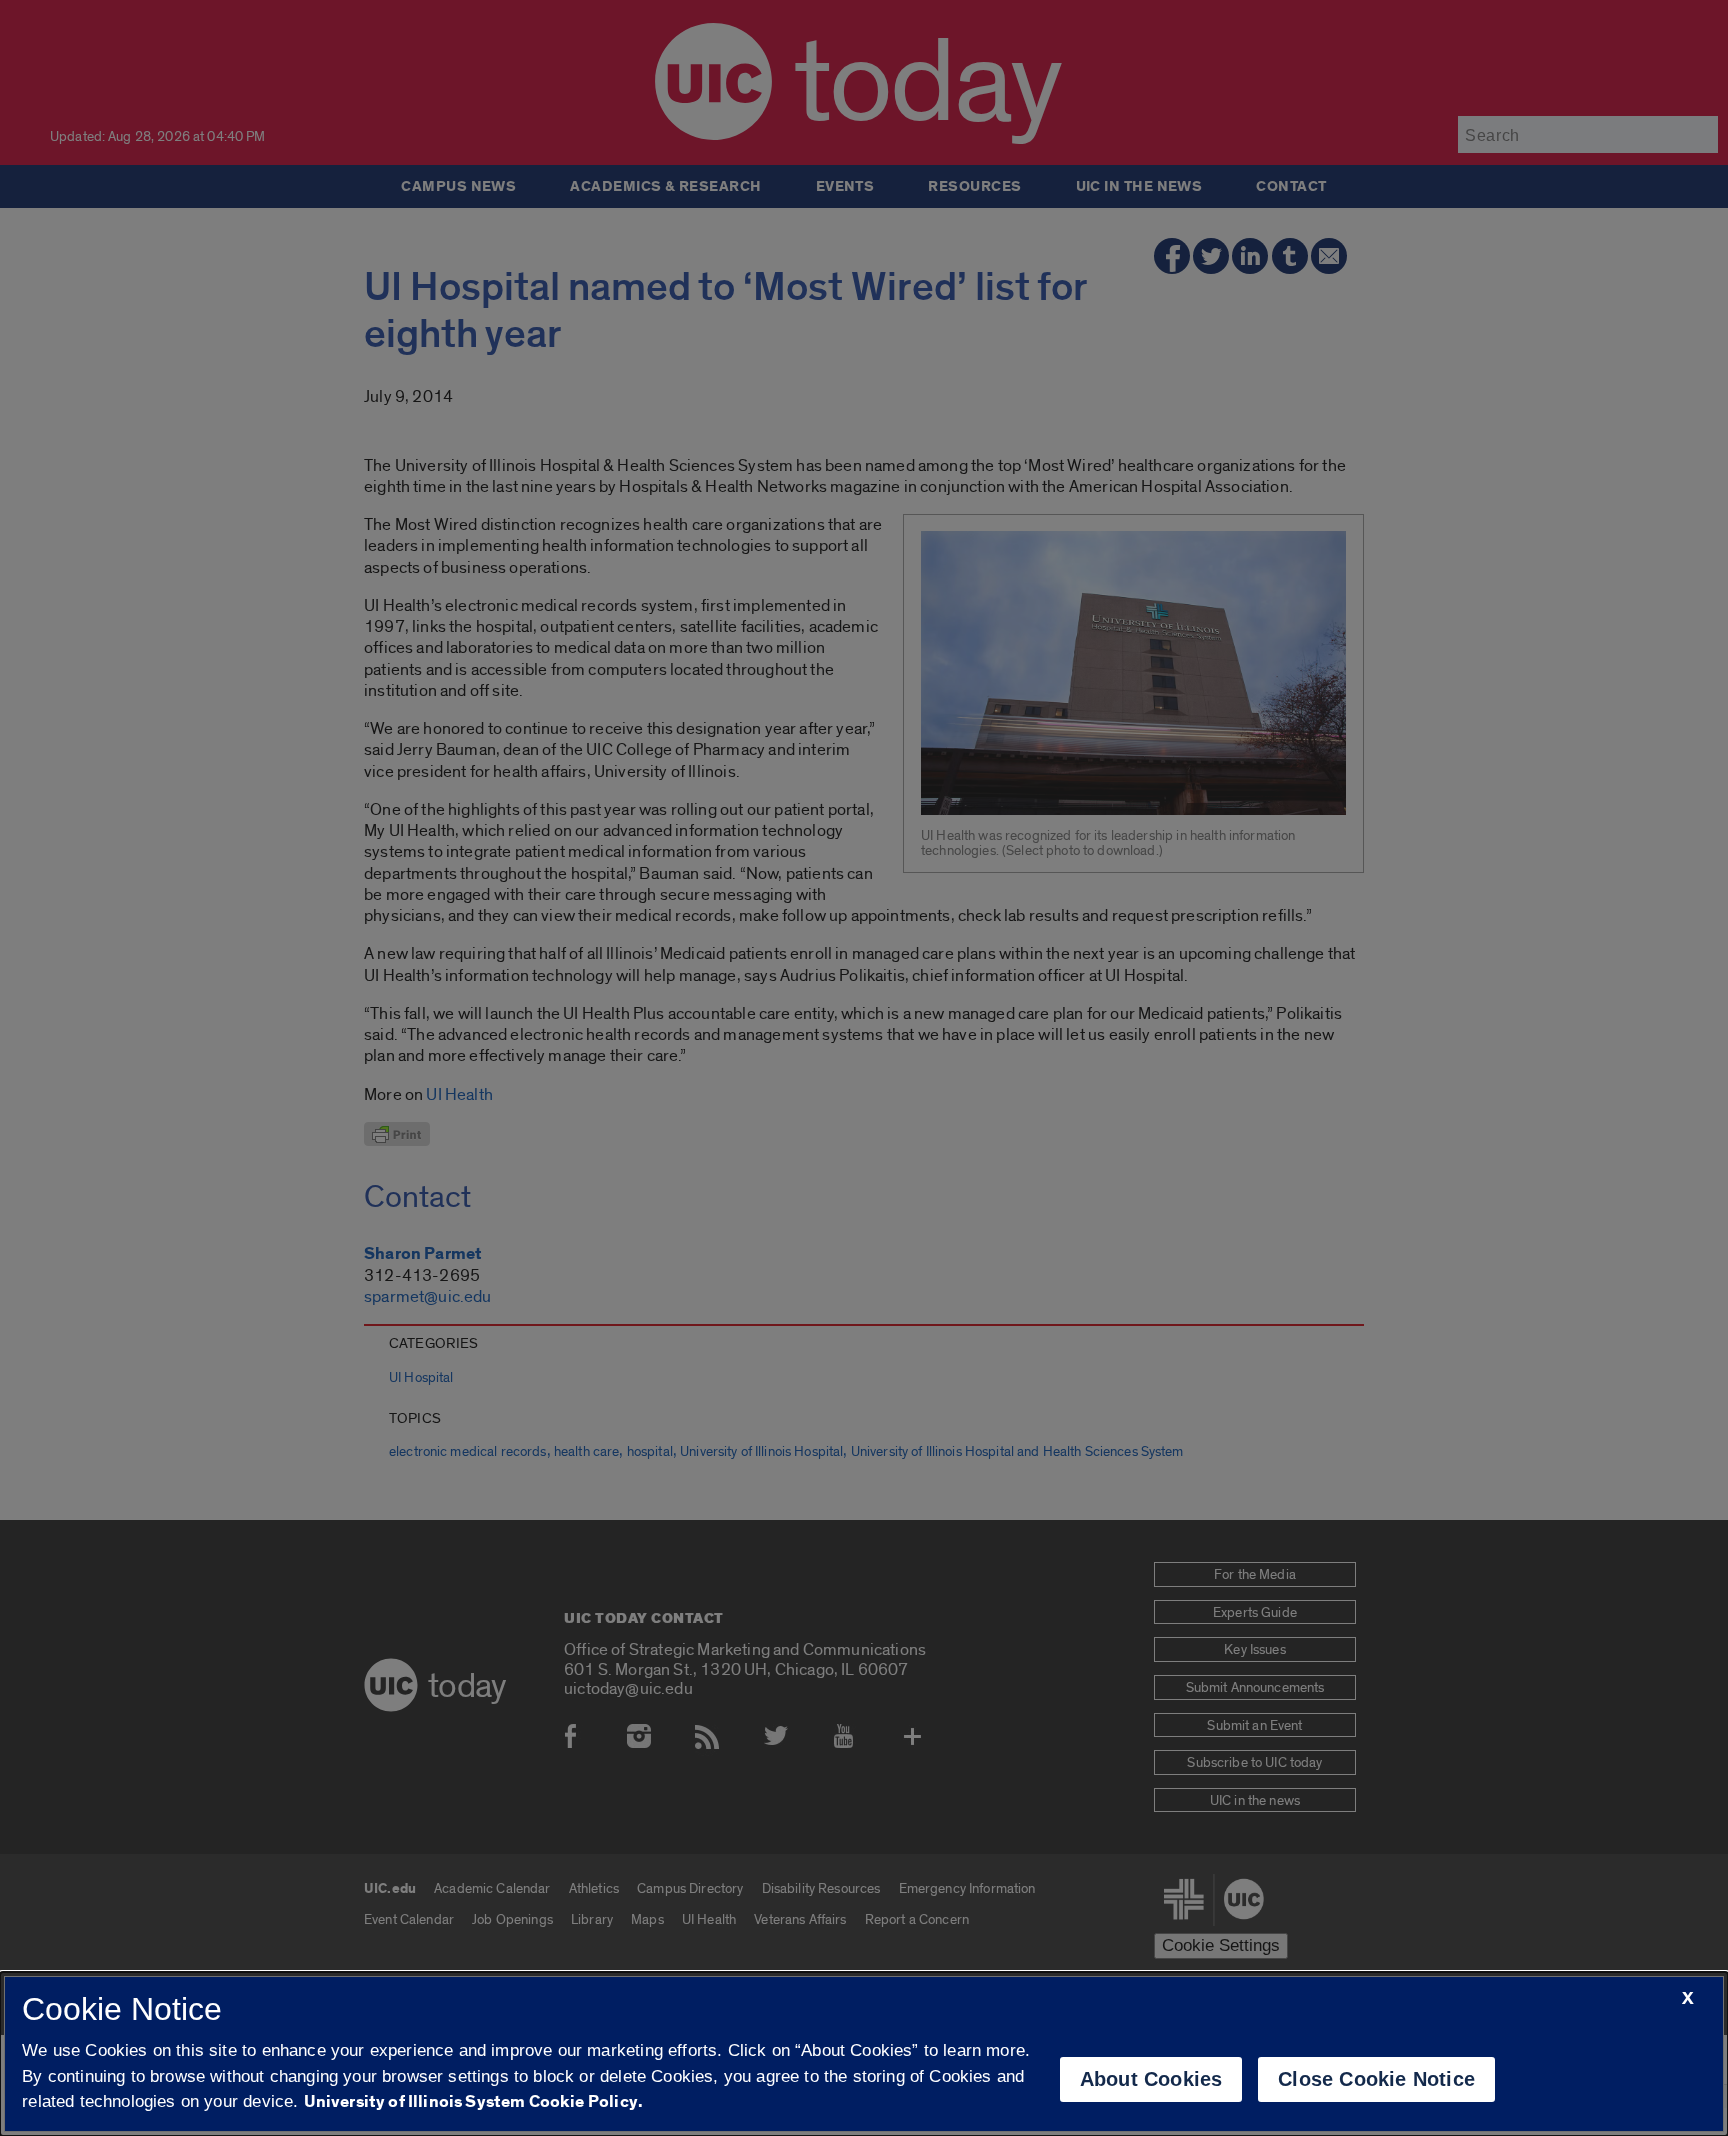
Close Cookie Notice (1376, 2079)
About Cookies (1151, 2079)
